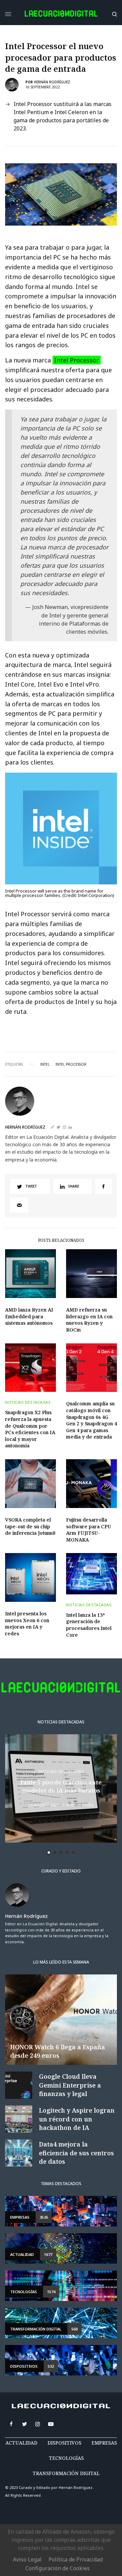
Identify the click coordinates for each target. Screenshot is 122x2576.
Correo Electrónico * (47, 1265)
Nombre (32, 1291)
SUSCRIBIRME (47, 1398)
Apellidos (34, 1316)
